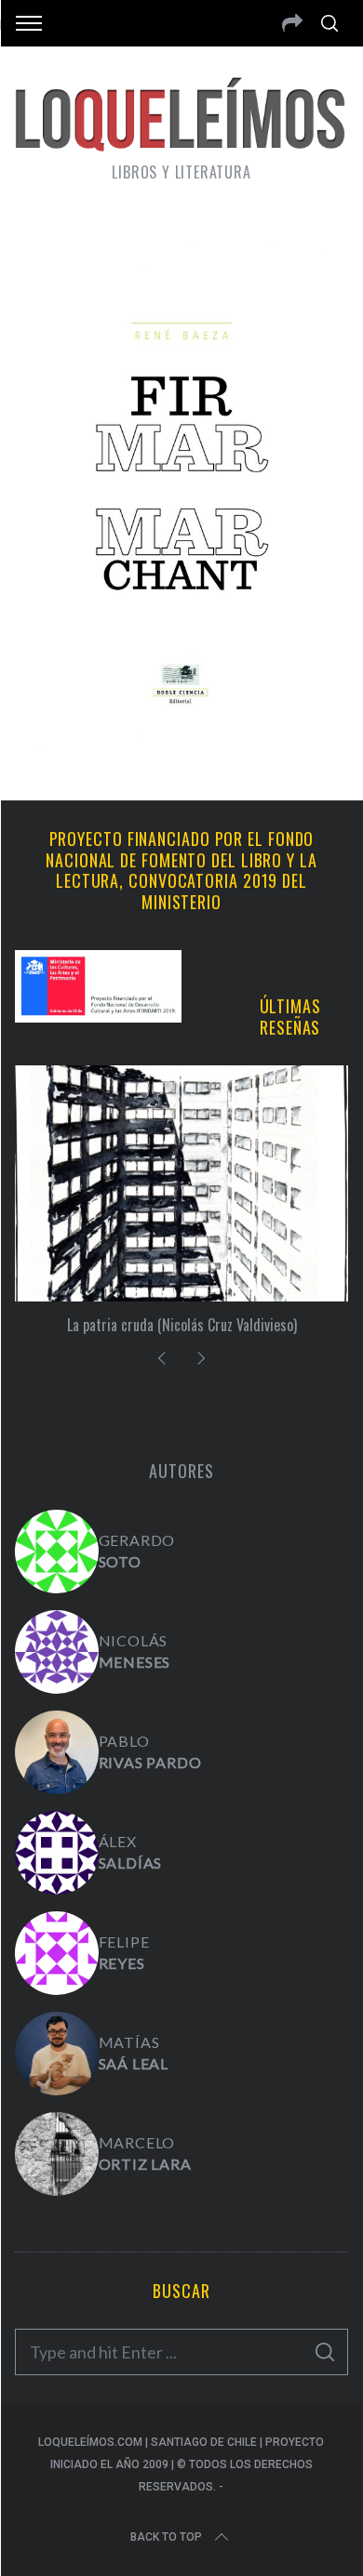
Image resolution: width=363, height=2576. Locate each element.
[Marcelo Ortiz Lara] (57, 2154)
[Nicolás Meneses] (57, 1652)
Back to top (166, 2537)
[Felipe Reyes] (57, 1953)
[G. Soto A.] (57, 1552)
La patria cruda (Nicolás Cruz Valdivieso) (182, 1325)
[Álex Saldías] (57, 1853)
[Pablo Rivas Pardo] (57, 1752)
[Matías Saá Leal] (57, 2054)
